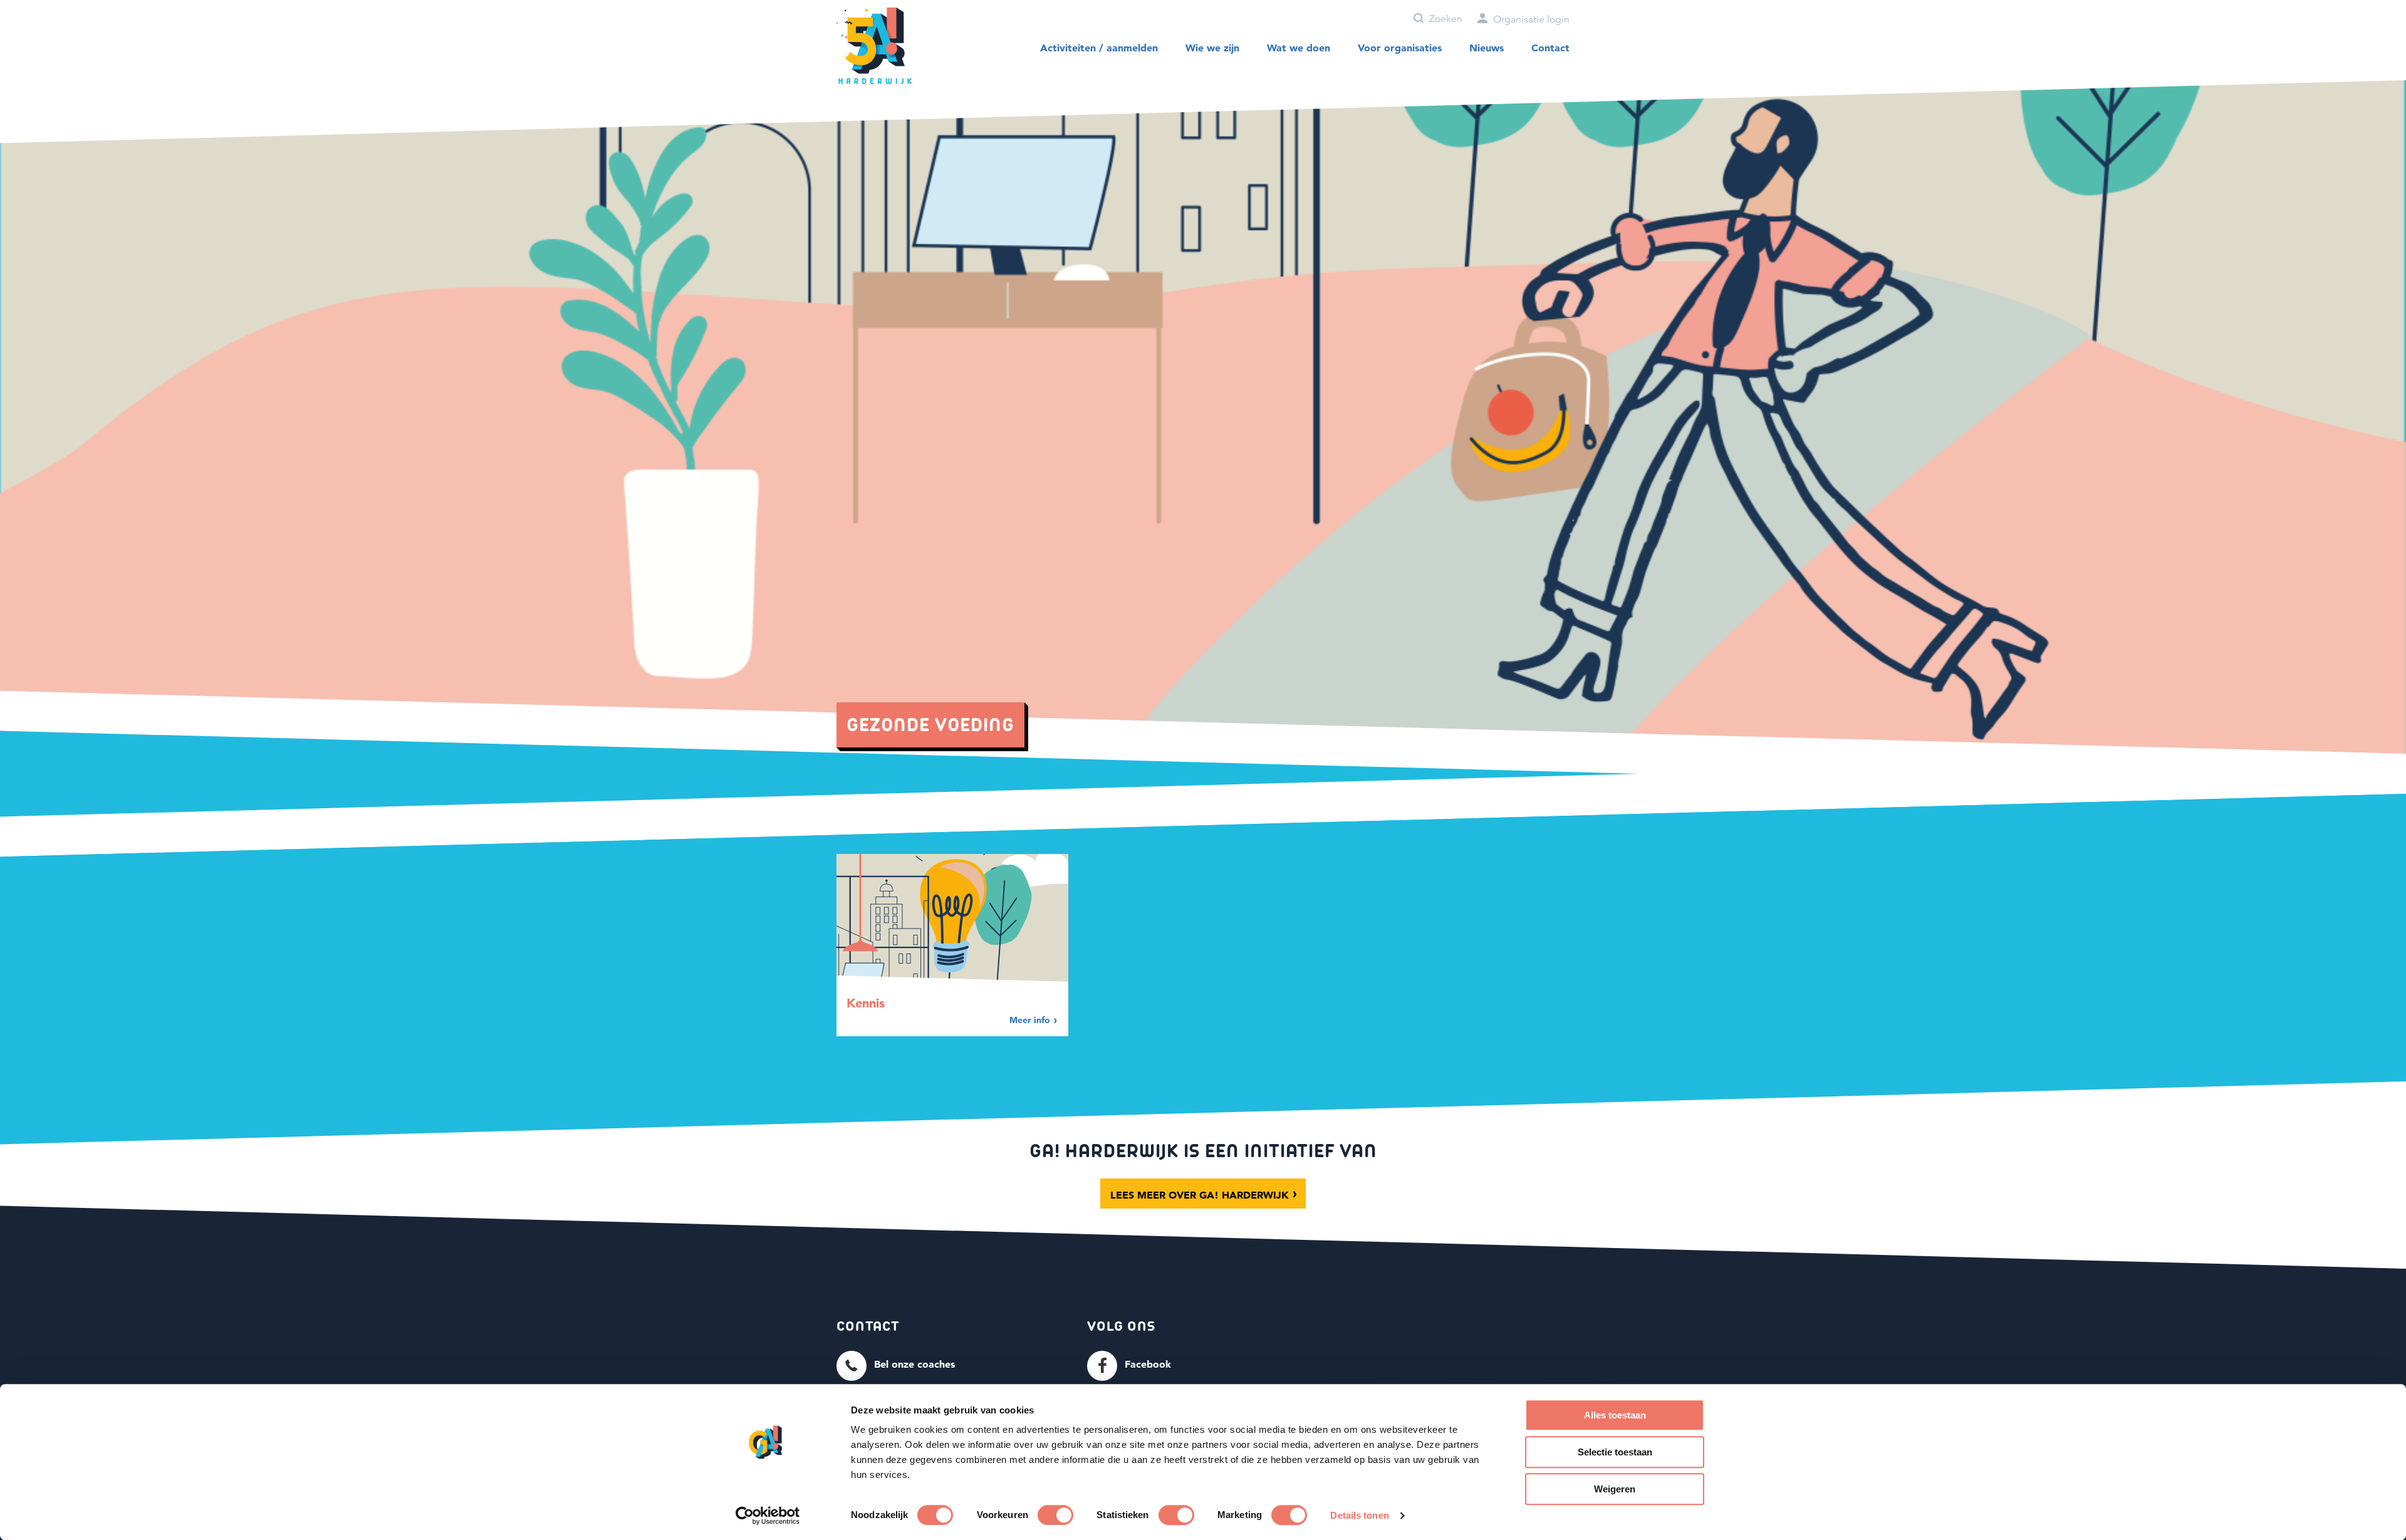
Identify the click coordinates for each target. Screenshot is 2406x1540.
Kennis (866, 1003)
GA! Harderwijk (874, 46)
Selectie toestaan (1615, 1452)
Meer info (1031, 1020)
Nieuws (1487, 48)
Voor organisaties (1400, 48)
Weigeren (1615, 1489)
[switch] (1055, 1515)
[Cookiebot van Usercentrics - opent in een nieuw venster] (768, 1516)
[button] (896, 1365)
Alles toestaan (1615, 1415)
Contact (1550, 48)
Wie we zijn (1212, 48)
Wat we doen (1299, 48)
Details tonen (1359, 1515)
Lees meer (1200, 1195)
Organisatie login (1530, 19)
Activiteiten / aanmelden (1099, 48)
